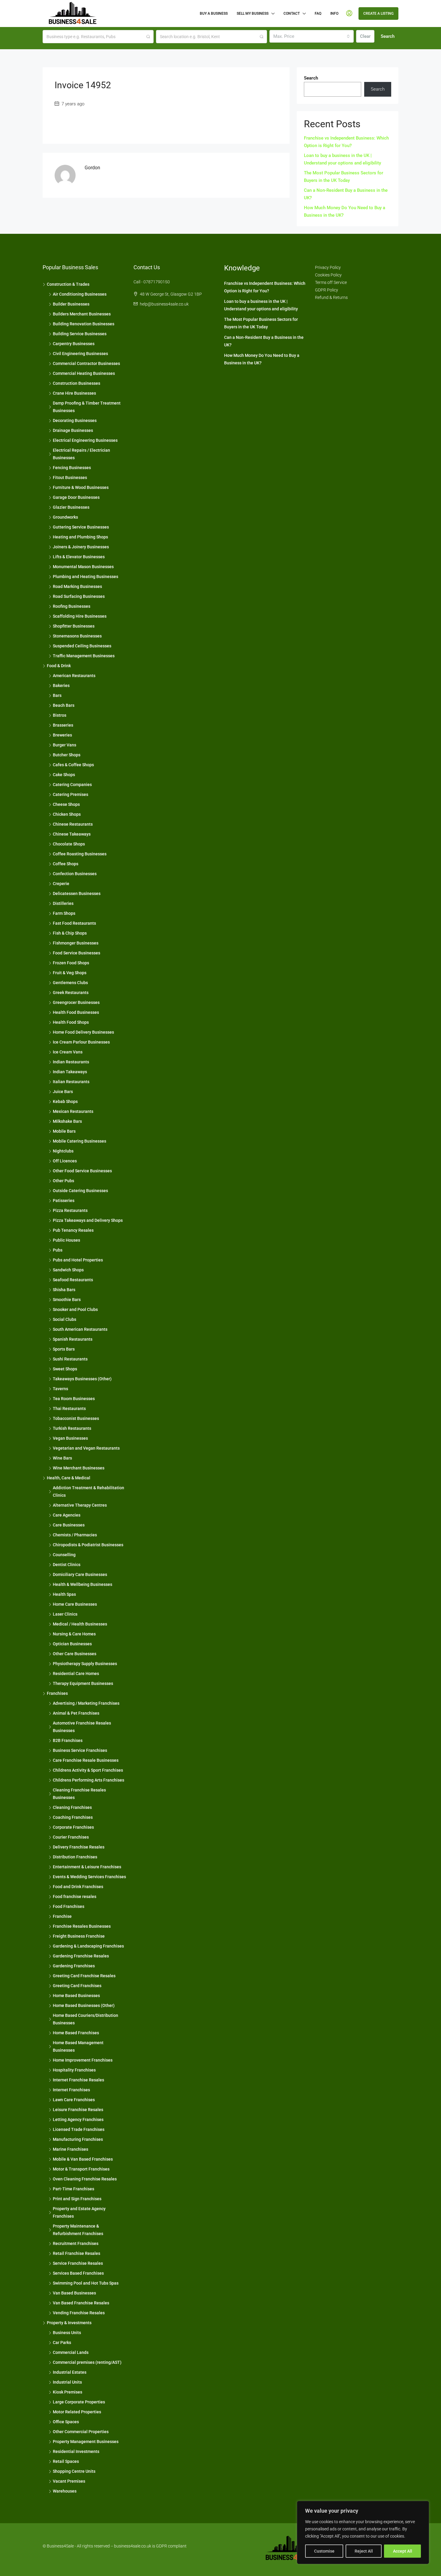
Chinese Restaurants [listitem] (73, 824)
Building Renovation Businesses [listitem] (84, 324)
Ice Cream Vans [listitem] (68, 1052)
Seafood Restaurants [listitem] (73, 1280)
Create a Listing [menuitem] (378, 14)
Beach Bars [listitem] (64, 705)
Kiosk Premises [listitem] (67, 2392)
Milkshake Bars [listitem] (67, 1121)
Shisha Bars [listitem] (64, 1290)
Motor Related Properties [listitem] (77, 2412)
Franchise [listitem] (62, 1916)
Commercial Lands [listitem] (71, 2352)
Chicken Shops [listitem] (67, 814)
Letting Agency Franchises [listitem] (78, 2120)
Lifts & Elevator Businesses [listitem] (79, 557)
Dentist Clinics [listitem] (67, 1565)
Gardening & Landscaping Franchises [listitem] (88, 1946)
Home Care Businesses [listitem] (75, 1604)
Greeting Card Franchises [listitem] (77, 1986)
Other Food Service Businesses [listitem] (82, 1171)
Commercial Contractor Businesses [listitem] (86, 363)
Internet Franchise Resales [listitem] (78, 2080)
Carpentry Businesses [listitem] (74, 344)
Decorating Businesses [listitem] (75, 420)
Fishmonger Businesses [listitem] (76, 943)
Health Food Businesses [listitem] (76, 1012)
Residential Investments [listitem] (76, 2451)
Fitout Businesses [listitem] (70, 478)
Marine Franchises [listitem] (70, 2149)
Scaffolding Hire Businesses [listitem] (80, 616)
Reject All (364, 2551)
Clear (365, 36)
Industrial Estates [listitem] (70, 2372)
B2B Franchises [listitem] (68, 1740)
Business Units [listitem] (67, 2333)
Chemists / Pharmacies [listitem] (75, 1535)
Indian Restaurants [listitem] (71, 1062)
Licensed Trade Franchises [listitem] (79, 2129)
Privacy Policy (328, 267)
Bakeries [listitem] (61, 685)
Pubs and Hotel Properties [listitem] (78, 1260)
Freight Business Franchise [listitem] (79, 1936)
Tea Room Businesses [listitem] (74, 1399)
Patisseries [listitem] (64, 1201)
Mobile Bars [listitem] (64, 1131)
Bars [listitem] (57, 695)
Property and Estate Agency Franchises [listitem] (79, 2212)
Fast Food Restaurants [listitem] (74, 923)
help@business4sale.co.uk (164, 304)
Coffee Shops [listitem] (66, 864)
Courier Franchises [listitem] (71, 1837)
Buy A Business (214, 14)
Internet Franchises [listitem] (71, 2090)
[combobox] (312, 36)
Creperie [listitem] (61, 884)
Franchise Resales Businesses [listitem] (82, 1926)
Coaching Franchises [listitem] (73, 1817)
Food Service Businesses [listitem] (76, 953)
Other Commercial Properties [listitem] (81, 2432)
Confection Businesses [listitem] (75, 874)
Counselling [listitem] (64, 1555)
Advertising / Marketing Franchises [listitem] (86, 1703)
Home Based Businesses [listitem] (76, 1996)
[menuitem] (349, 14)
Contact (292, 14)
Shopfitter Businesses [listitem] (74, 626)
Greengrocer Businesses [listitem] (76, 1002)
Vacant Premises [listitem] (69, 2481)
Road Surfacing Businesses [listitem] (79, 596)
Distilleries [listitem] (63, 903)
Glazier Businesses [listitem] (71, 507)
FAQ (318, 14)
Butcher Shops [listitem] (67, 755)
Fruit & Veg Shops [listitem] (70, 973)
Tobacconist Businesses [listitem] (76, 1418)
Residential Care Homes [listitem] (76, 1674)
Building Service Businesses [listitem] (80, 334)
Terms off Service (331, 282)
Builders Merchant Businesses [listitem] (82, 314)
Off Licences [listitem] (65, 1161)
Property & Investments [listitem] (69, 2323)
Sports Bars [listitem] (64, 1349)
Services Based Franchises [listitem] (78, 2273)
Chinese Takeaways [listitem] (72, 834)
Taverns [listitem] (60, 1389)
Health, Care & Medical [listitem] (69, 1478)
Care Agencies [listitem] (67, 1515)
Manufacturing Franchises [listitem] (78, 2139)
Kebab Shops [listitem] (65, 1101)
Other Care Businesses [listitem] (75, 1654)
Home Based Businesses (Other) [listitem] (84, 2005)
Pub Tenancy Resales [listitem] (73, 1230)
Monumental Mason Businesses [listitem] (83, 567)
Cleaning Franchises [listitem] (72, 1807)
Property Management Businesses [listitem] (86, 2442)
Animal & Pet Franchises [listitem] (76, 1713)
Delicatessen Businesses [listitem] (77, 893)
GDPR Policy (327, 290)
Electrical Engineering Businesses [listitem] (85, 440)
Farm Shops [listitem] (64, 913)
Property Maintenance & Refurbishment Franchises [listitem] (78, 2230)
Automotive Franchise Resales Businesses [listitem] (82, 1727)
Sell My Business (253, 14)
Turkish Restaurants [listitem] (72, 1428)
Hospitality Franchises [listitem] (74, 2070)
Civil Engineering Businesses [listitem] (80, 354)
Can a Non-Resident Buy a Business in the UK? (346, 194)
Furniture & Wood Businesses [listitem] (81, 487)
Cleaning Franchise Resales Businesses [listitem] (79, 1794)
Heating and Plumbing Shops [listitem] (80, 537)
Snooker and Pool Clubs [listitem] (75, 1309)
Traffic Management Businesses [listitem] (84, 656)
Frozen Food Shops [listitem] (71, 963)
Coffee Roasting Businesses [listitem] (80, 854)
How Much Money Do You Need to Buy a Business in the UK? (345, 211)
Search (388, 36)
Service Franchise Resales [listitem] (78, 2263)
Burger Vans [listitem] (64, 745)
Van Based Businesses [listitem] (74, 2293)
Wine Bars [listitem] (62, 1458)
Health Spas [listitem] (64, 1594)
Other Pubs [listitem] (63, 1181)
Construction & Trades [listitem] (68, 284)
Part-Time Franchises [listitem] (73, 2189)
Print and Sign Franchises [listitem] (77, 2199)
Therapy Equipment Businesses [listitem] (83, 1683)
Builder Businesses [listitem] (71, 304)
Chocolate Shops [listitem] (69, 844)
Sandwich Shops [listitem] (68, 1270)
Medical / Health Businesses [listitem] (80, 1624)
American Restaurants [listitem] (74, 676)
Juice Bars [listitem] (63, 1092)
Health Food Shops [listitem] (71, 1022)
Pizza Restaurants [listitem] (70, 1210)
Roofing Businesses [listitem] (72, 606)
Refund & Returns (331, 297)
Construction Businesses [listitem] (76, 383)
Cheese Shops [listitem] (66, 804)
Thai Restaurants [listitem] (69, 1409)
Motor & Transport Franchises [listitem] (81, 2169)
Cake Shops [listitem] (64, 775)
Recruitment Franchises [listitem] (76, 2243)
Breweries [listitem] (62, 735)
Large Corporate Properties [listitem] (79, 2402)
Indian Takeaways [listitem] (70, 1072)
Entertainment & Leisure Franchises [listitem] (87, 1867)
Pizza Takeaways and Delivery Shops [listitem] (88, 1220)
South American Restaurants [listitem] (80, 1329)
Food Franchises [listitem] (69, 1906)
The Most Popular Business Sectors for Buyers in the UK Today (343, 177)
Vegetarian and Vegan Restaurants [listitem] (86, 1448)
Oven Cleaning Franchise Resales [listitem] (85, 2179)
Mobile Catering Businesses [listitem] (79, 1141)
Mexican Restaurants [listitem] (73, 1111)
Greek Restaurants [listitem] (71, 993)
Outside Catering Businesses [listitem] (80, 1191)
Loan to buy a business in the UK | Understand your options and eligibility (342, 159)
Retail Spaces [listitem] (66, 2461)
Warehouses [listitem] (65, 2491)
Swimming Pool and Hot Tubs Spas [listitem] (86, 2283)
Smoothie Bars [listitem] (67, 1300)
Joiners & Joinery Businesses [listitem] (81, 547)
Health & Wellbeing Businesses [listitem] (82, 1584)
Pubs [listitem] (58, 1250)
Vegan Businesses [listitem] (70, 1438)
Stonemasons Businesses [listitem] (77, 636)
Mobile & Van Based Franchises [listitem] (83, 2159)
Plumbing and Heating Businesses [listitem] (85, 577)
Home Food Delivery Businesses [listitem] (83, 1032)
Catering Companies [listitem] (72, 785)
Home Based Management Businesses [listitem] (78, 2046)
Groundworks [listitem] (65, 517)
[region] (363, 2532)
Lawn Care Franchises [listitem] (74, 2100)
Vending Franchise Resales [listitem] (79, 2313)
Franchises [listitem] (57, 1693)
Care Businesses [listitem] (69, 1525)
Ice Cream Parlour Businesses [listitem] (81, 1042)
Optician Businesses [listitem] (72, 1644)
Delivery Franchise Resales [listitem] (79, 1847)
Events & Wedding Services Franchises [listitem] (89, 1877)
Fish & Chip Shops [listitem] (70, 933)
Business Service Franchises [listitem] (80, 1750)
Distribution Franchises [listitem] (75, 1857)
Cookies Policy (328, 275)
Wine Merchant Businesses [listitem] (79, 1468)
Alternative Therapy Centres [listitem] (80, 1505)
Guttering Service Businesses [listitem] (81, 527)
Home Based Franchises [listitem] (76, 2033)
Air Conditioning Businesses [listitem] (80, 294)
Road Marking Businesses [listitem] (77, 586)
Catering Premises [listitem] (70, 794)
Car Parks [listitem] (62, 2343)
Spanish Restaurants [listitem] (73, 1339)
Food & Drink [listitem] (59, 666)
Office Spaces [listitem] (66, 2422)
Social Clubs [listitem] (64, 1319)
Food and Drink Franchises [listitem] (78, 1887)
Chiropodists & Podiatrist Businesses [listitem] (88, 1545)
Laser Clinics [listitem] (65, 1614)
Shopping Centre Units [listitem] (74, 2471)
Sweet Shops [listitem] (65, 1369)
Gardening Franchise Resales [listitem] (81, 1956)
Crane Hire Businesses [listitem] (74, 393)
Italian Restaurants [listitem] (71, 1082)
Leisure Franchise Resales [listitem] (78, 2110)
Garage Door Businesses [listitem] (76, 497)
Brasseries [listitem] (63, 725)
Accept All (403, 2551)
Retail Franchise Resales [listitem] (76, 2253)
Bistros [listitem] (60, 715)
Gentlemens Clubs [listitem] (70, 983)
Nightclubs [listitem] (63, 1151)
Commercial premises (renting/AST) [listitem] (87, 2362)
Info (334, 14)
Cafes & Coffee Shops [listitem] (73, 765)
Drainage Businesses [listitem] (73, 430)
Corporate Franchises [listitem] (73, 1827)
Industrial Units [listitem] (67, 2382)
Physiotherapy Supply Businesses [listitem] (85, 1664)
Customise (324, 2551)
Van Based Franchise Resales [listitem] (81, 2303)
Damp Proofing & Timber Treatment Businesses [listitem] (87, 407)
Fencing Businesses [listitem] (72, 468)
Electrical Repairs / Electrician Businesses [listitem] (81, 454)
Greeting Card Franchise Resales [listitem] (84, 1976)
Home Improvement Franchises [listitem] (83, 2060)
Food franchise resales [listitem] (75, 1897)
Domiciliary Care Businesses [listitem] (80, 1574)
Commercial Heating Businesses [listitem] (84, 373)
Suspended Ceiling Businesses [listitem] (82, 646)
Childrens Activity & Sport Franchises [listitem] (88, 1770)
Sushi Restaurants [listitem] (70, 1359)
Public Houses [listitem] (66, 1240)
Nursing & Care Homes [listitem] (74, 1634)
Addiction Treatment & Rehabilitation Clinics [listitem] (88, 1491)
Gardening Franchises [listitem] (74, 1966)
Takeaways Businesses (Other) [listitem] (82, 1379)
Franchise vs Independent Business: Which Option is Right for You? (346, 142)
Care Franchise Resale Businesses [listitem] (86, 1760)
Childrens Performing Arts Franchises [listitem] (88, 1780)
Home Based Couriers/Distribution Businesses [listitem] (85, 2019)
